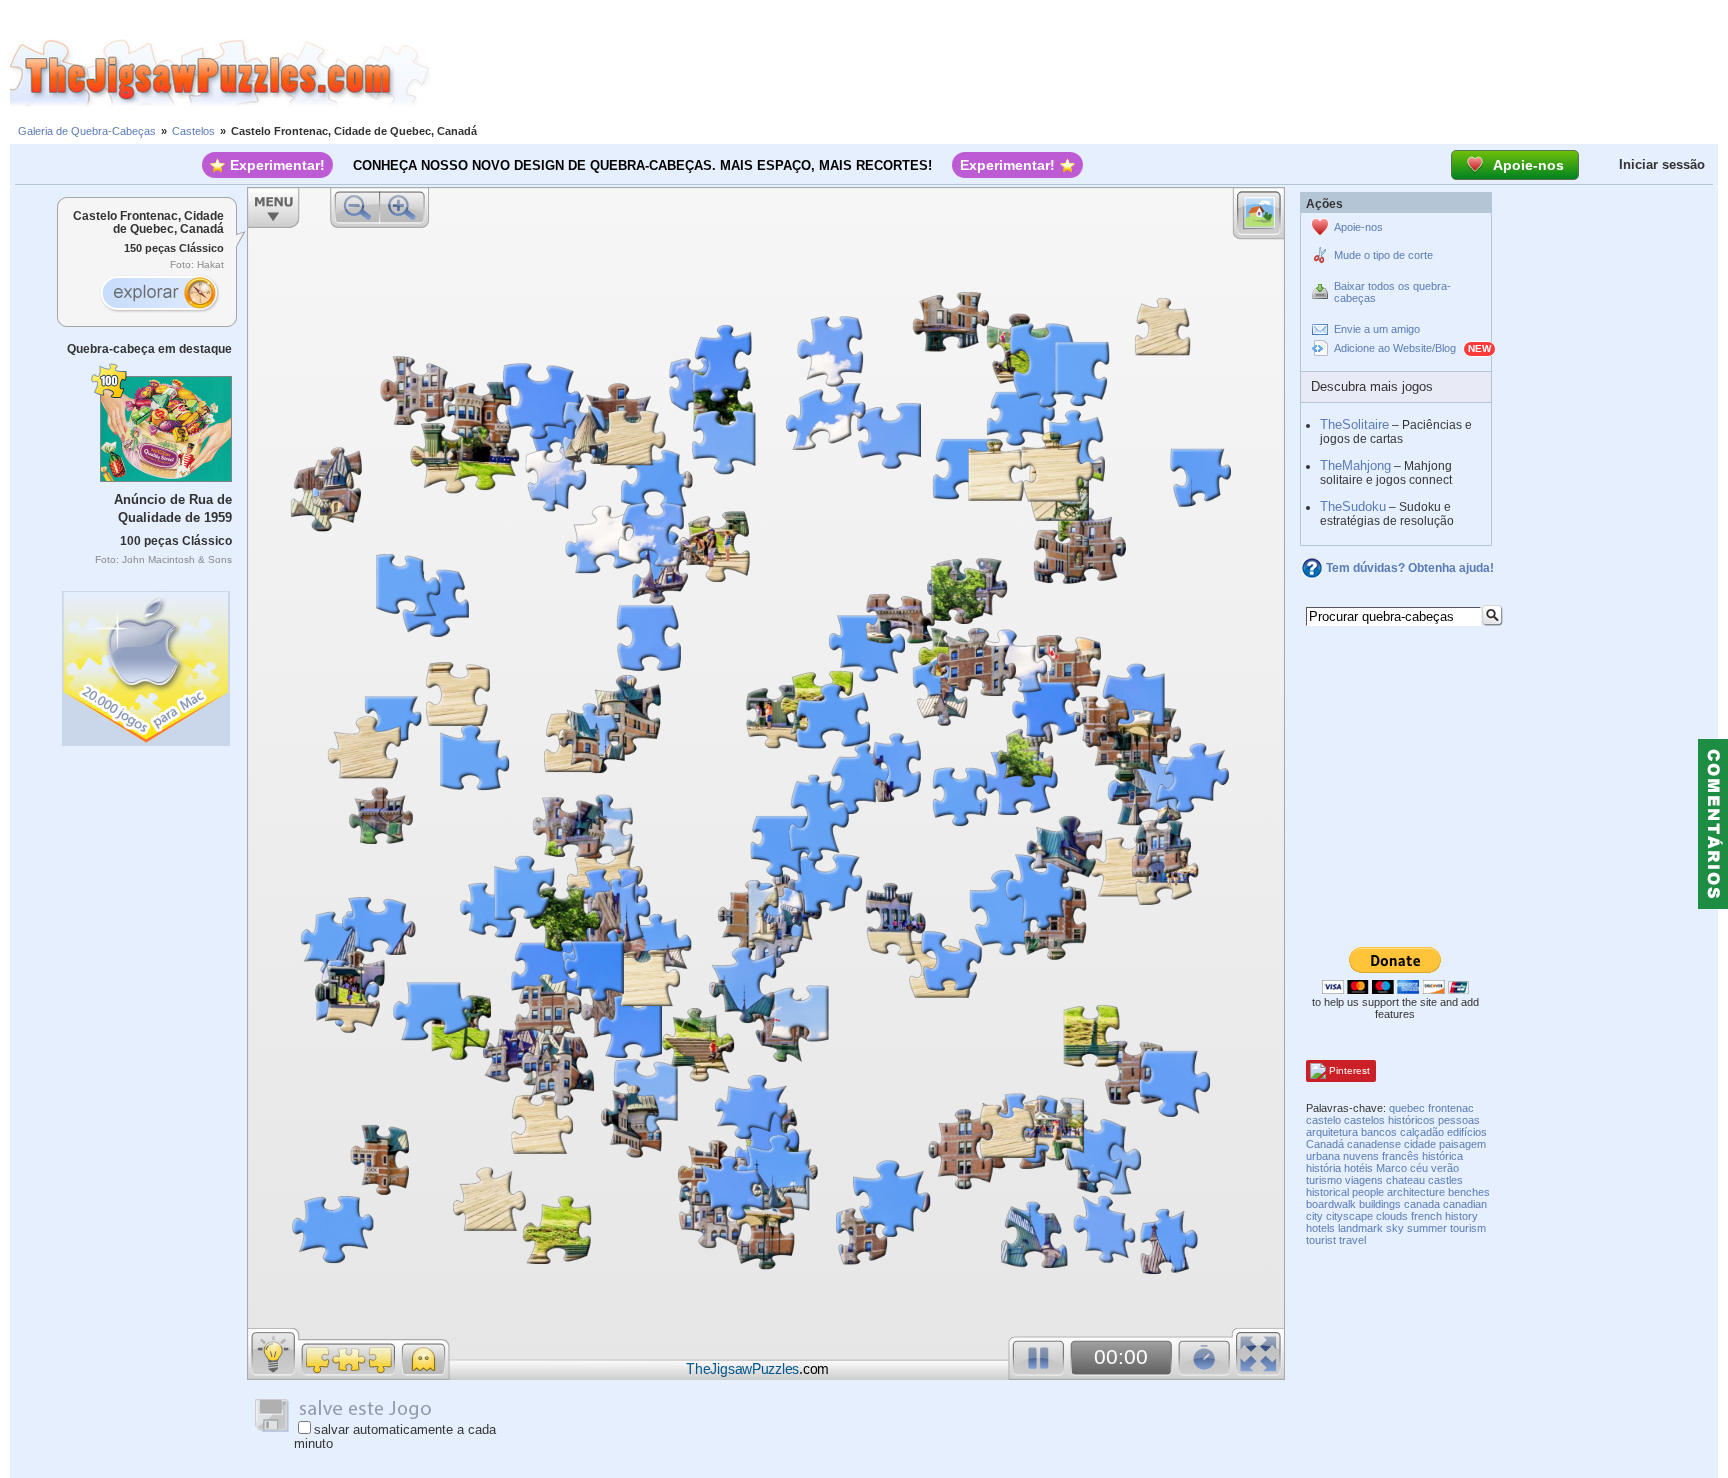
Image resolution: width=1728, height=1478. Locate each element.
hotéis (1358, 1168)
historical (1327, 1192)
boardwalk (1331, 1204)
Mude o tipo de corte (1383, 255)
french (1426, 1216)
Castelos (193, 131)
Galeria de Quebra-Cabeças (87, 131)
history (1461, 1216)
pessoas (1459, 1120)
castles (1445, 1180)
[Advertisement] (1079, 73)
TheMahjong (1355, 465)
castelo (1323, 1120)
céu (1419, 1168)
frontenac (1451, 1108)
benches (1469, 1192)
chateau (1405, 1180)
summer (1427, 1228)
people (1368, 1192)
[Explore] (159, 295)
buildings (1380, 1204)
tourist (1321, 1240)
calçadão (1422, 1132)
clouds (1392, 1216)
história (1323, 1168)
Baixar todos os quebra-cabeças (1392, 292)
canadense (1374, 1144)
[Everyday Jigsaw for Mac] (147, 663)
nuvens (1361, 1156)
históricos (1411, 1120)
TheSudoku (1353, 506)
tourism (1468, 1228)
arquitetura (1332, 1132)
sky (1395, 1228)
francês (1400, 1156)
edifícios (1467, 1132)
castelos (1364, 1120)
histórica (1442, 1156)
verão (1445, 1168)
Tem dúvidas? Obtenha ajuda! (1410, 568)
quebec (1407, 1108)
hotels (1320, 1228)
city (1314, 1216)
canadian (1465, 1204)
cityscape (1349, 1216)
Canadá (1325, 1144)
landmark (1360, 1228)
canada (1422, 1204)
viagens (1364, 1180)
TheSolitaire (1354, 424)
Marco (1391, 1168)
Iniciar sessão (1662, 164)
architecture (1416, 1192)
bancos (1379, 1132)
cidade (1420, 1144)
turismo (1324, 1180)
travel (1352, 1240)
